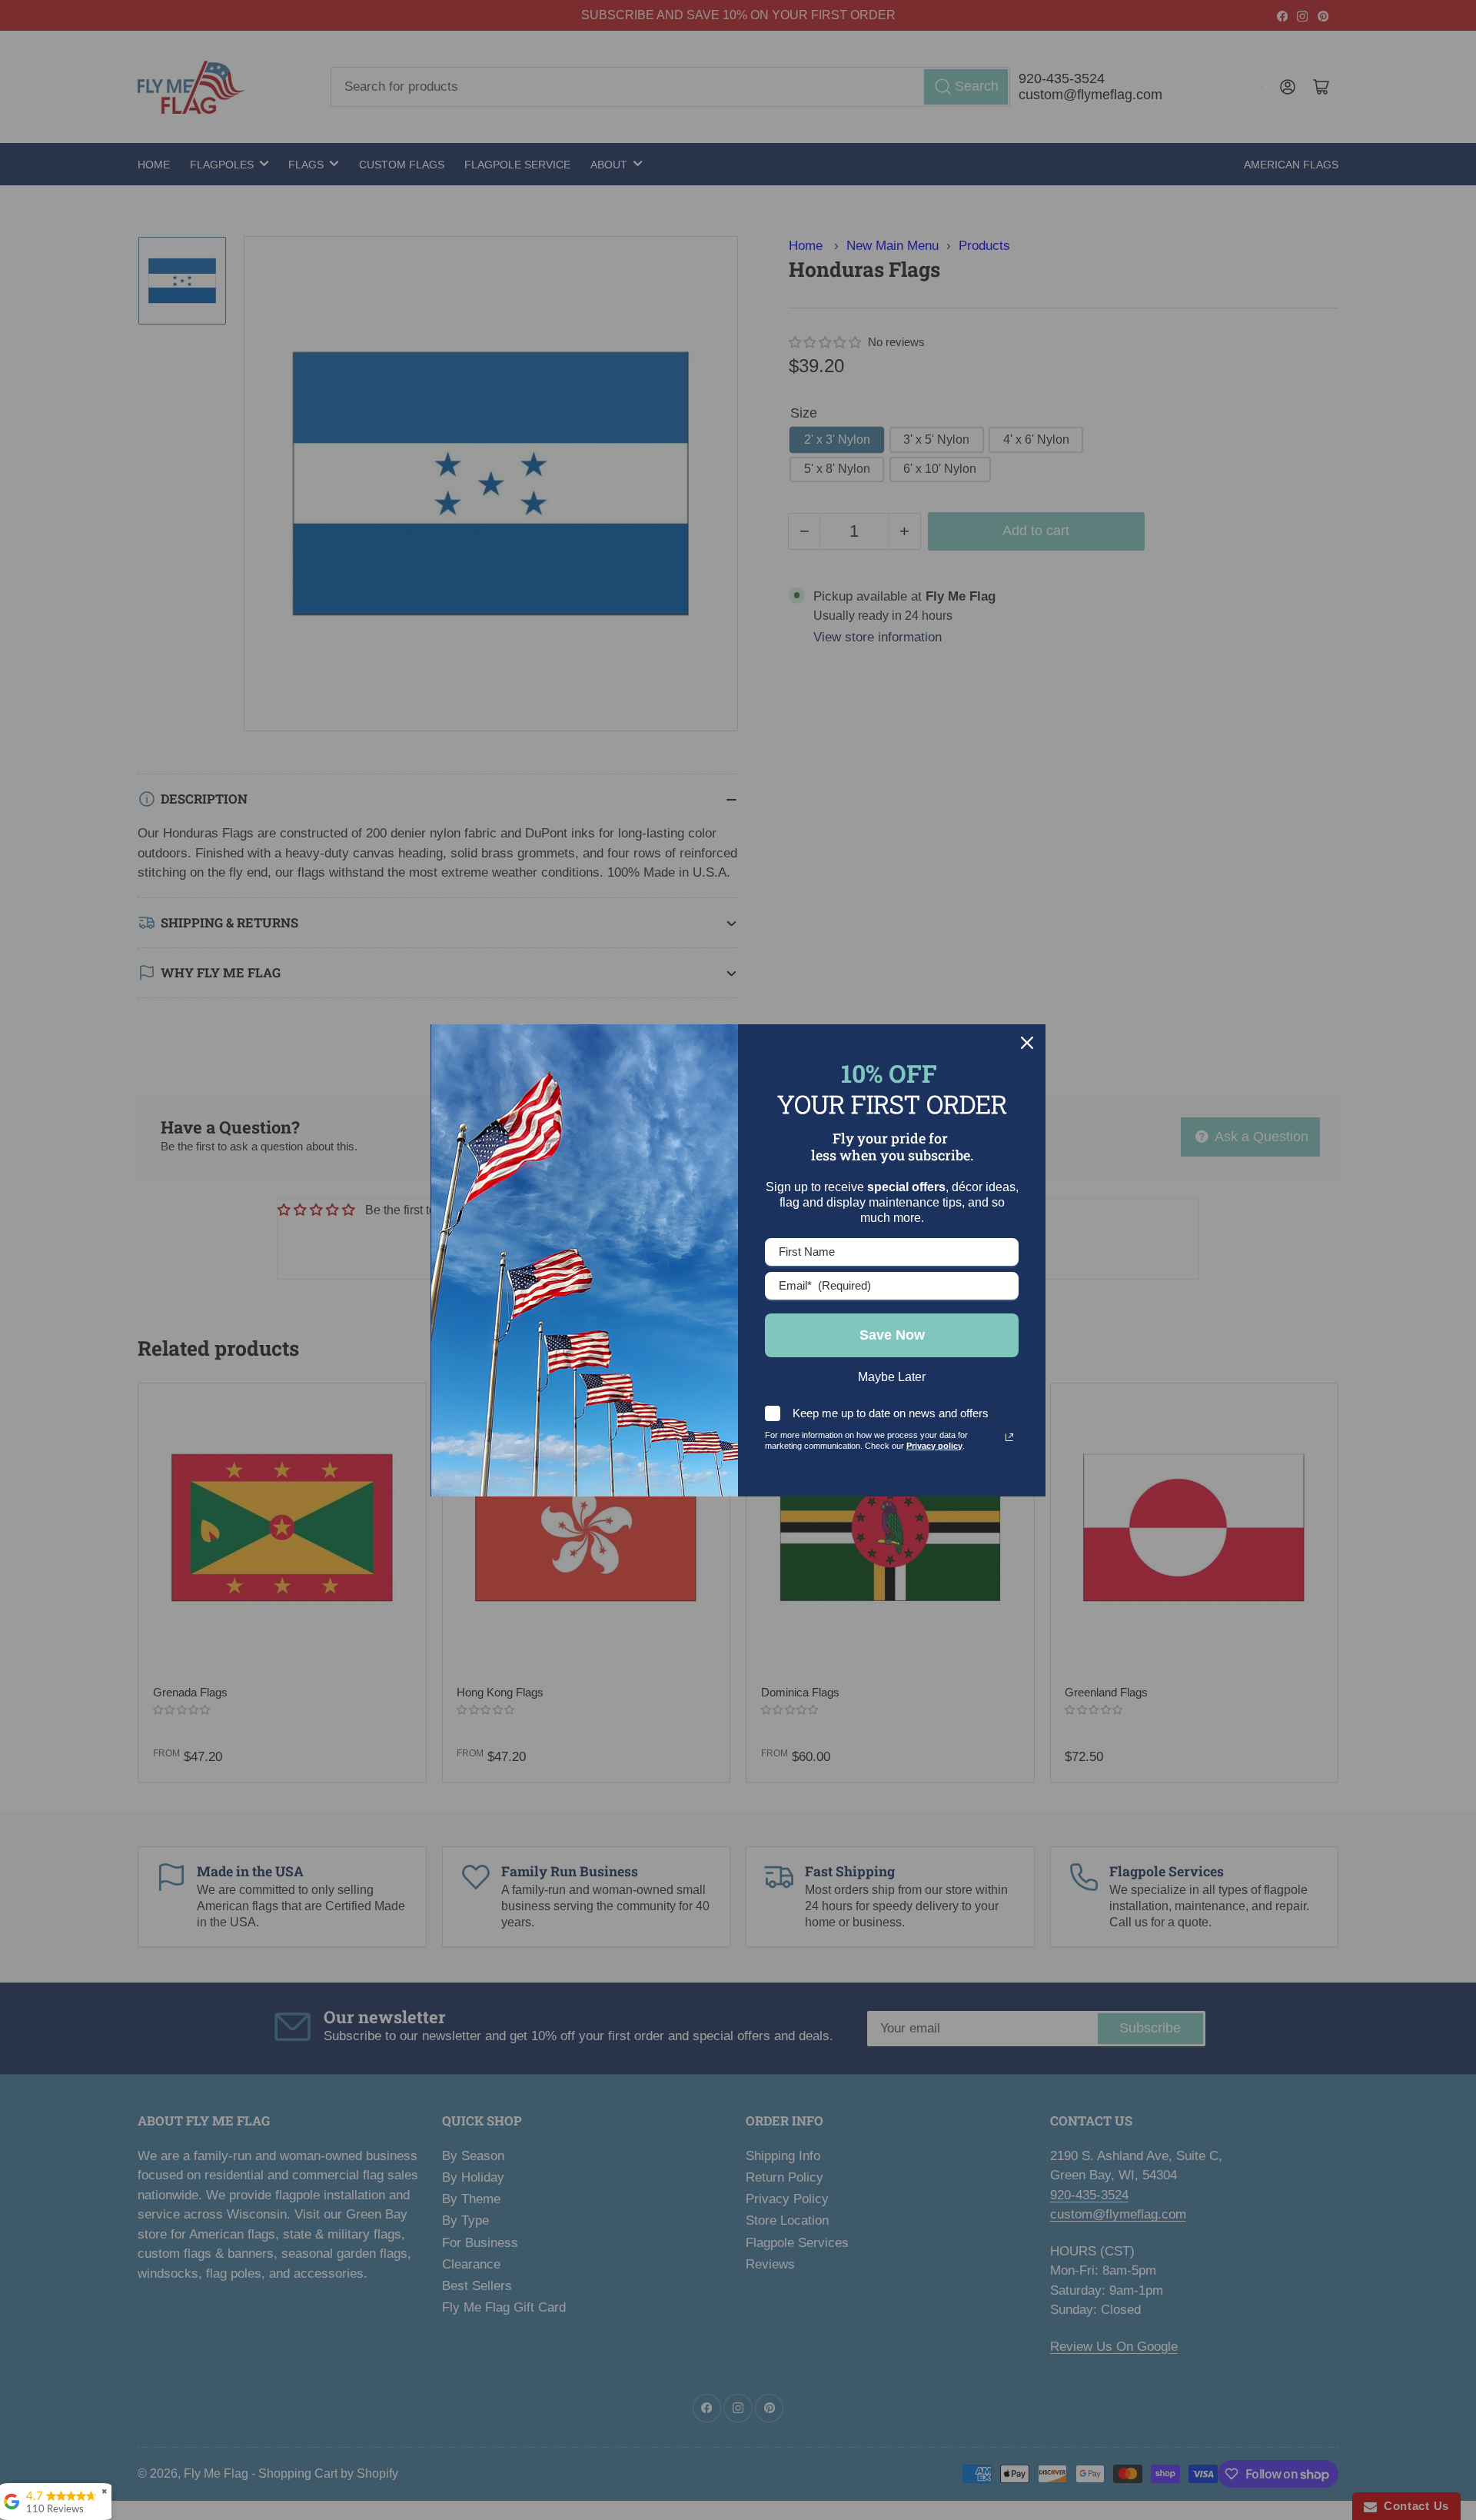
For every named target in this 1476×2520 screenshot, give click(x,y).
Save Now (892, 1335)
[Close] (1027, 1043)
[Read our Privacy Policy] (1009, 1437)
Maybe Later (892, 1377)
